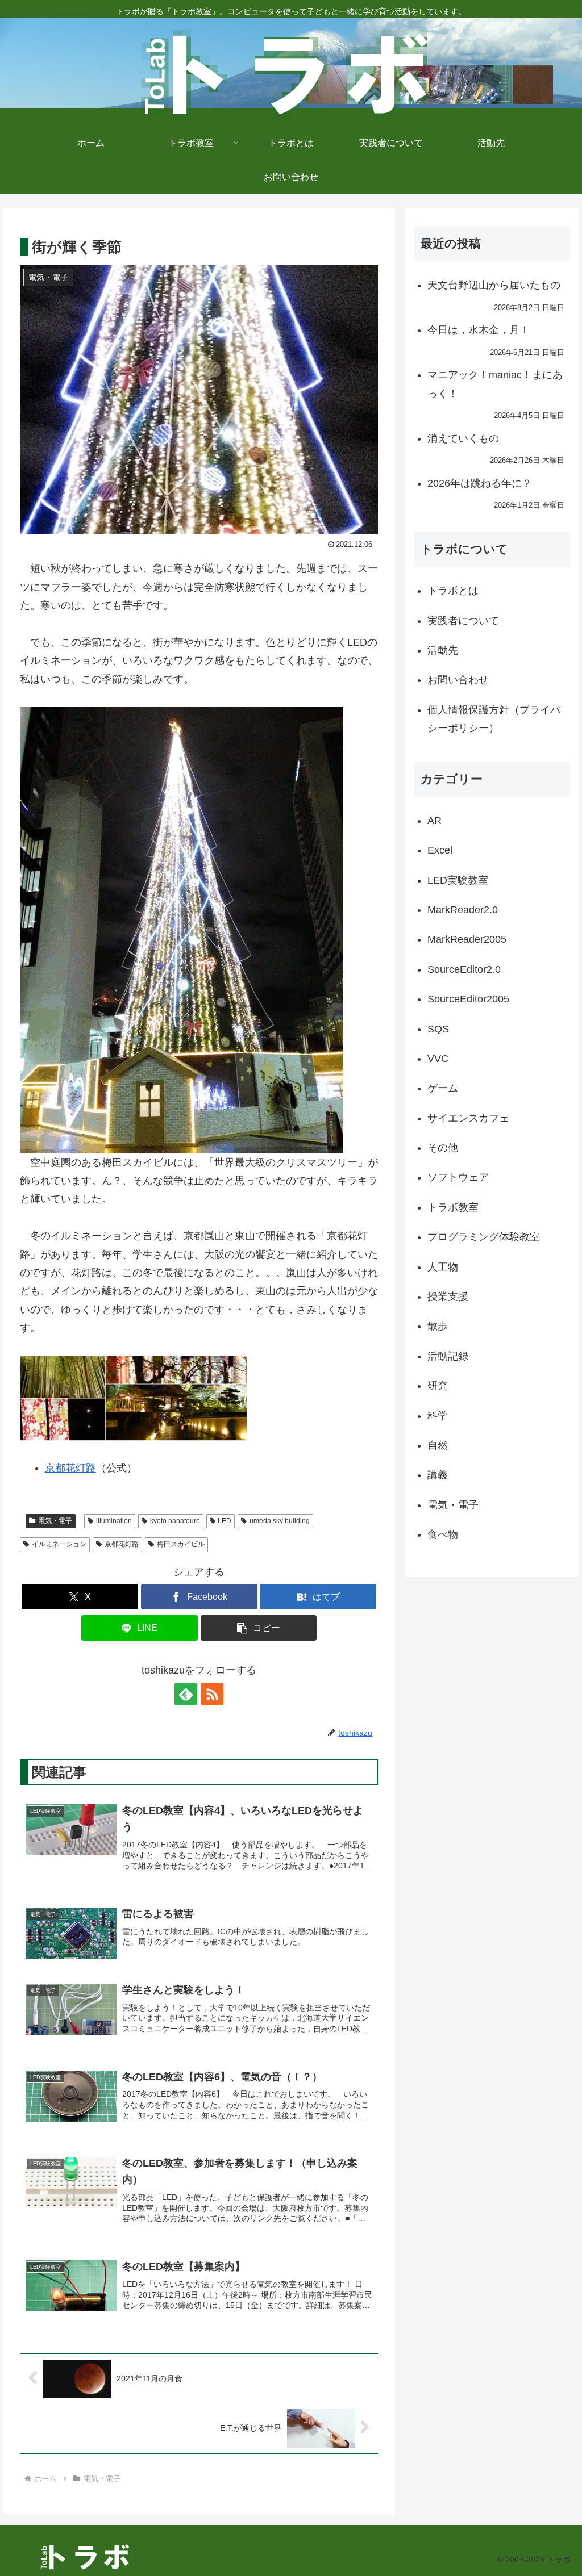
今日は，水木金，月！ (479, 330)
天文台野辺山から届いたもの (494, 285)
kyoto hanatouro (175, 1521)
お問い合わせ (458, 680)
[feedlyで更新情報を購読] (186, 1694)
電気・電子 (55, 1521)
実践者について (463, 621)
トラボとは (453, 591)
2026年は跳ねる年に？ (480, 483)
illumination (114, 1521)
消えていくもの (463, 438)
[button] (259, 1628)
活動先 (443, 650)
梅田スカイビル (181, 1544)
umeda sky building (280, 1521)
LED (225, 1521)
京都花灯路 (70, 1468)
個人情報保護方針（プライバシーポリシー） (494, 719)
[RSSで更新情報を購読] (212, 1694)
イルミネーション (59, 1544)
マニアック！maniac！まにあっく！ (495, 384)
